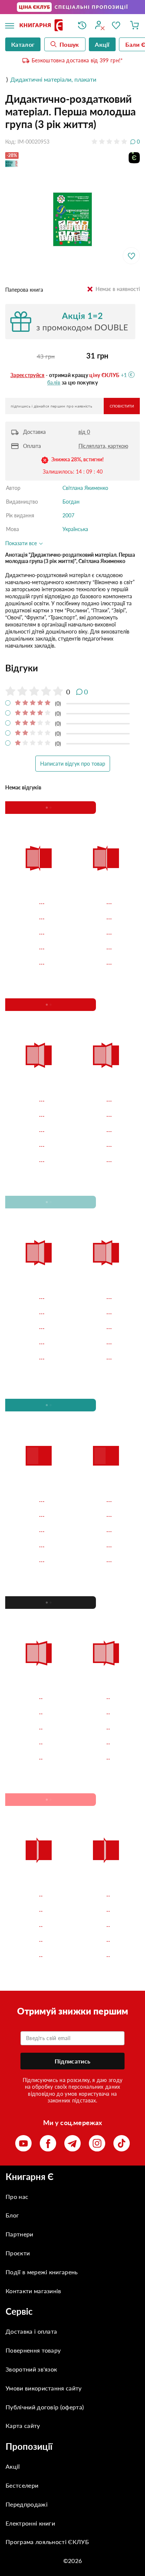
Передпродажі (27, 2504)
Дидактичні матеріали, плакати (53, 79)
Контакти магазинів (33, 2291)
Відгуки (22, 668)
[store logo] (43, 26)
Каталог (23, 44)
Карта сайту (23, 2426)
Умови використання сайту (44, 2388)
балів (54, 382)
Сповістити (122, 406)
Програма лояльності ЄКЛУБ (47, 2542)
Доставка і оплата (31, 2331)
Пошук (69, 44)
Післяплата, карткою (103, 446)
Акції (13, 2466)
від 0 (84, 432)
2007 (68, 515)
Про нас (17, 2197)
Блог (12, 2215)
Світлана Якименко (85, 488)
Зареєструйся (28, 375)
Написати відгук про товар (73, 764)
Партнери (20, 2234)
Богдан (71, 502)
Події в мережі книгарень (42, 2272)
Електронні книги (30, 2523)
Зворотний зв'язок (31, 2369)
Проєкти (18, 2253)
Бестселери (22, 2485)
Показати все (22, 543)
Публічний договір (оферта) (45, 2407)
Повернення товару (33, 2350)
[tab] (72, 668)
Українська (75, 529)
